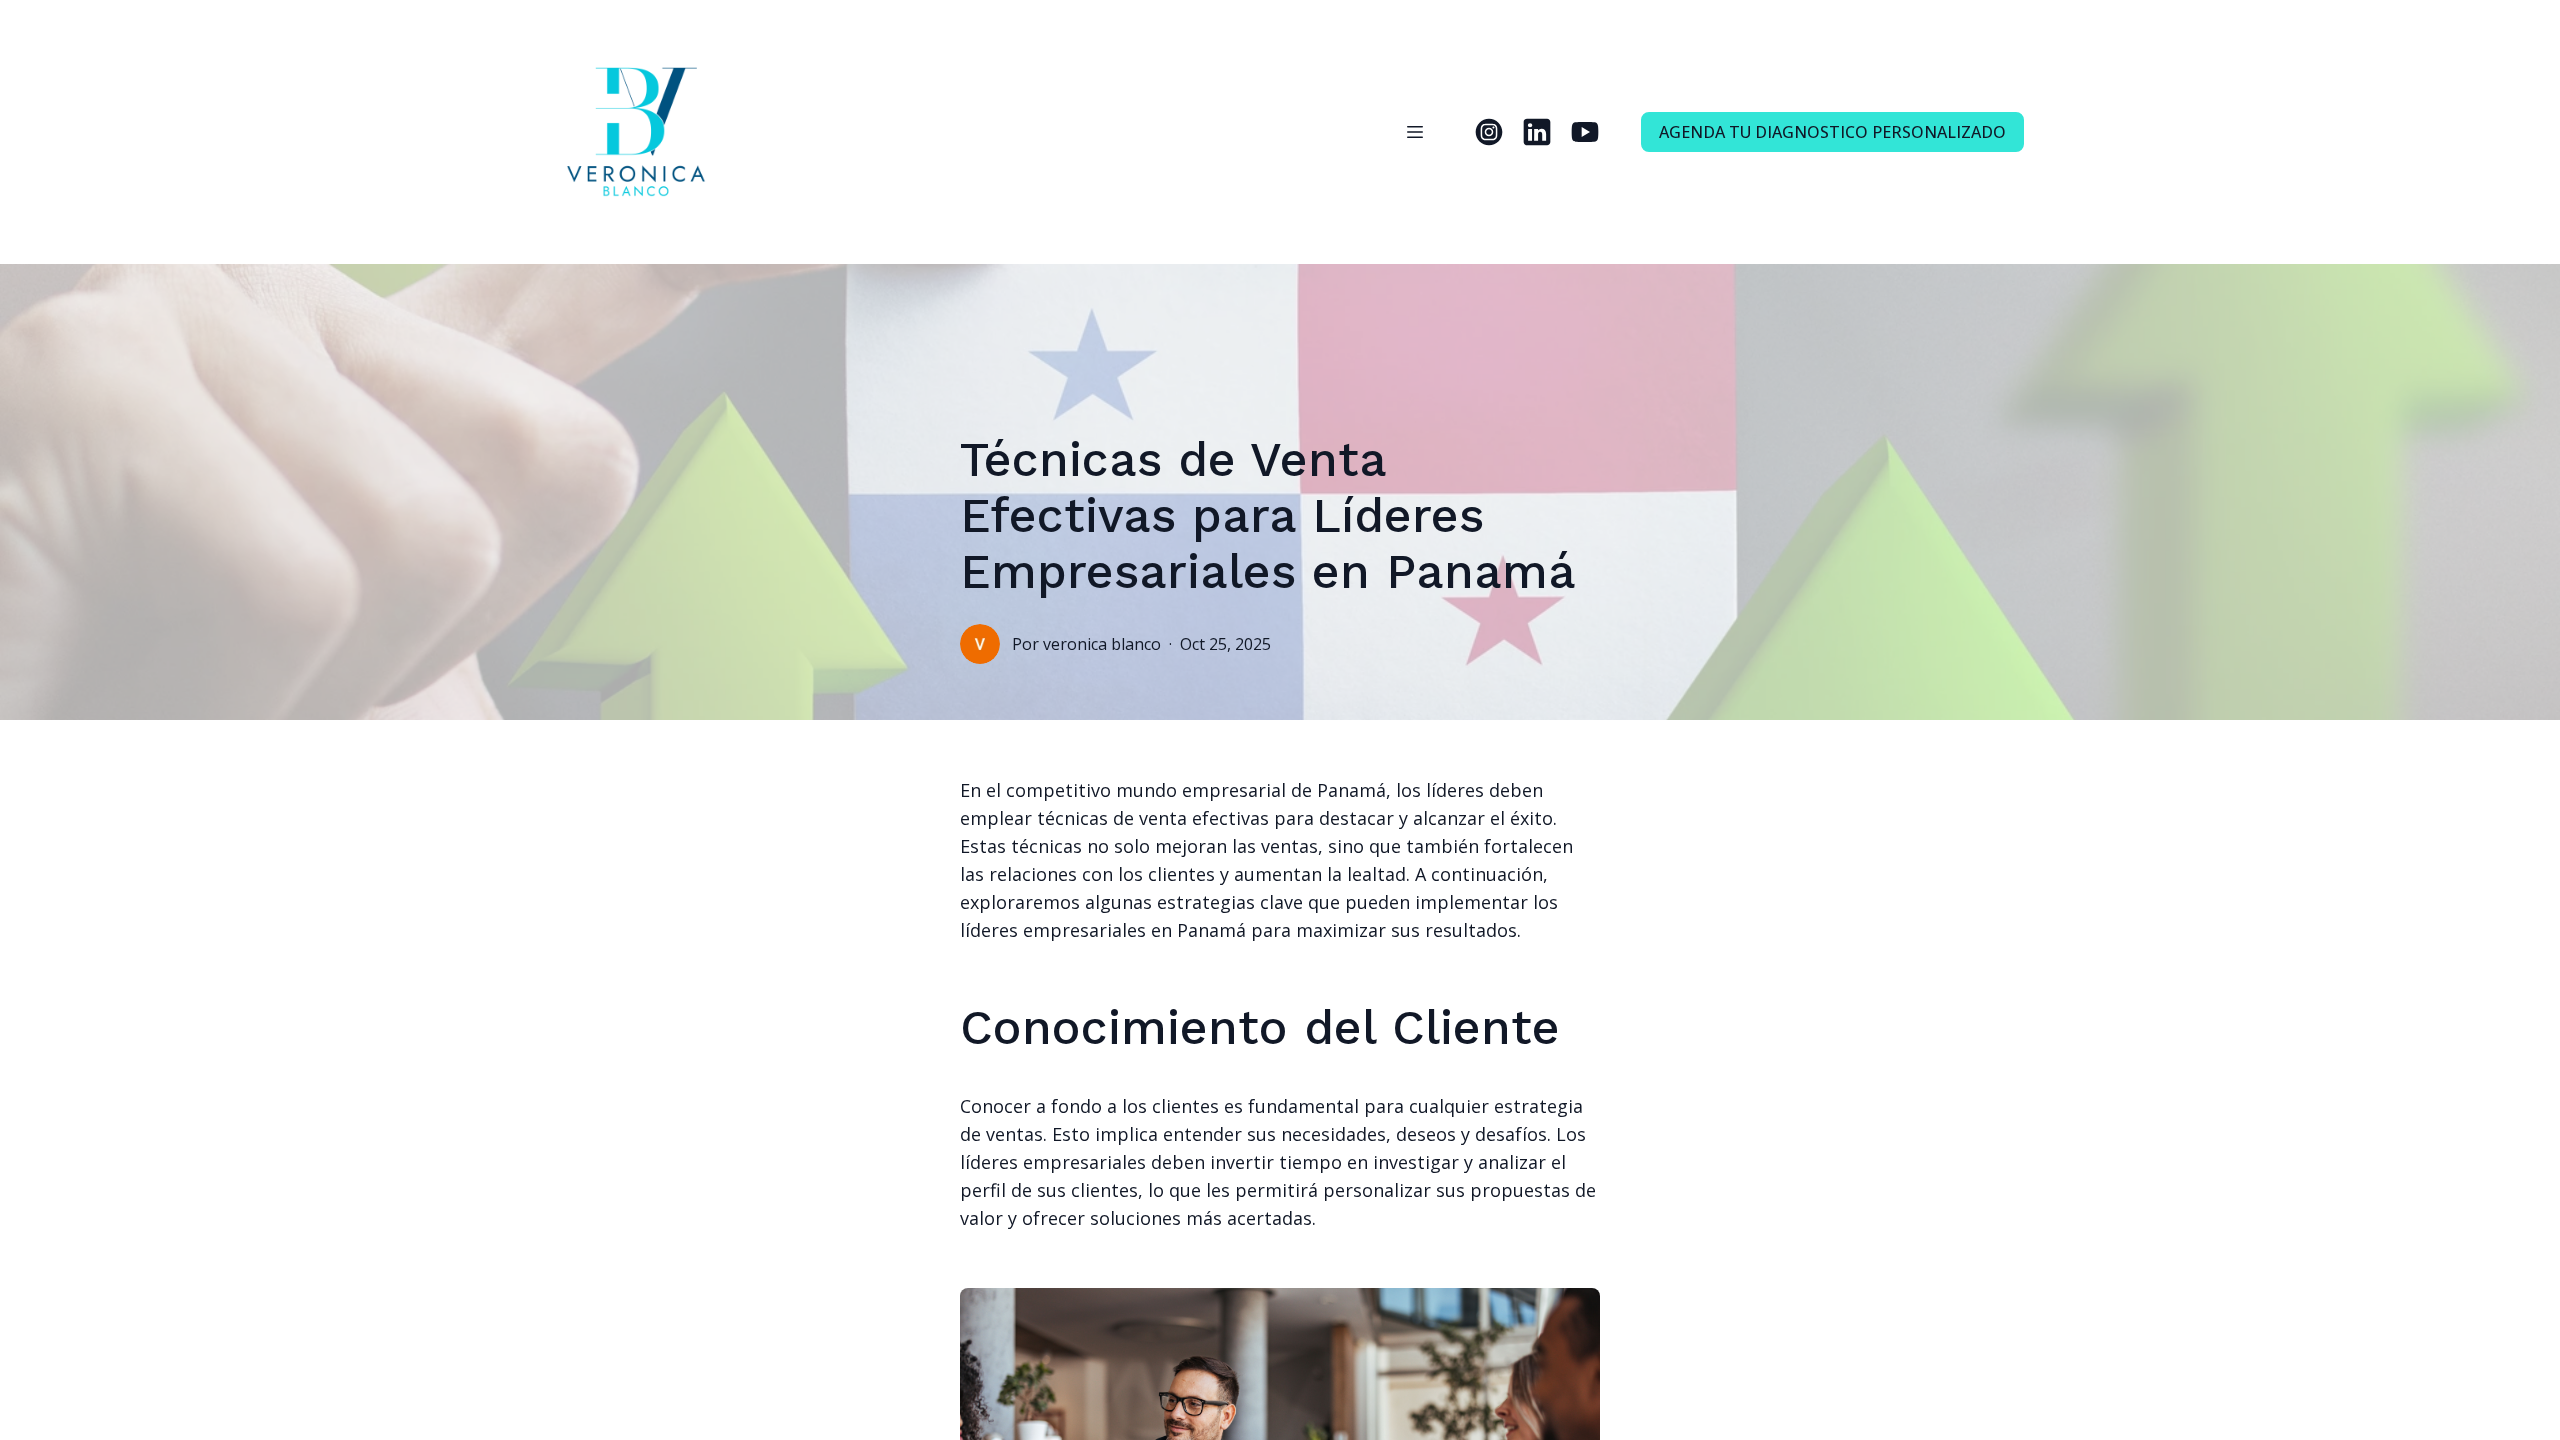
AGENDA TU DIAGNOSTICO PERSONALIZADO (1832, 132)
